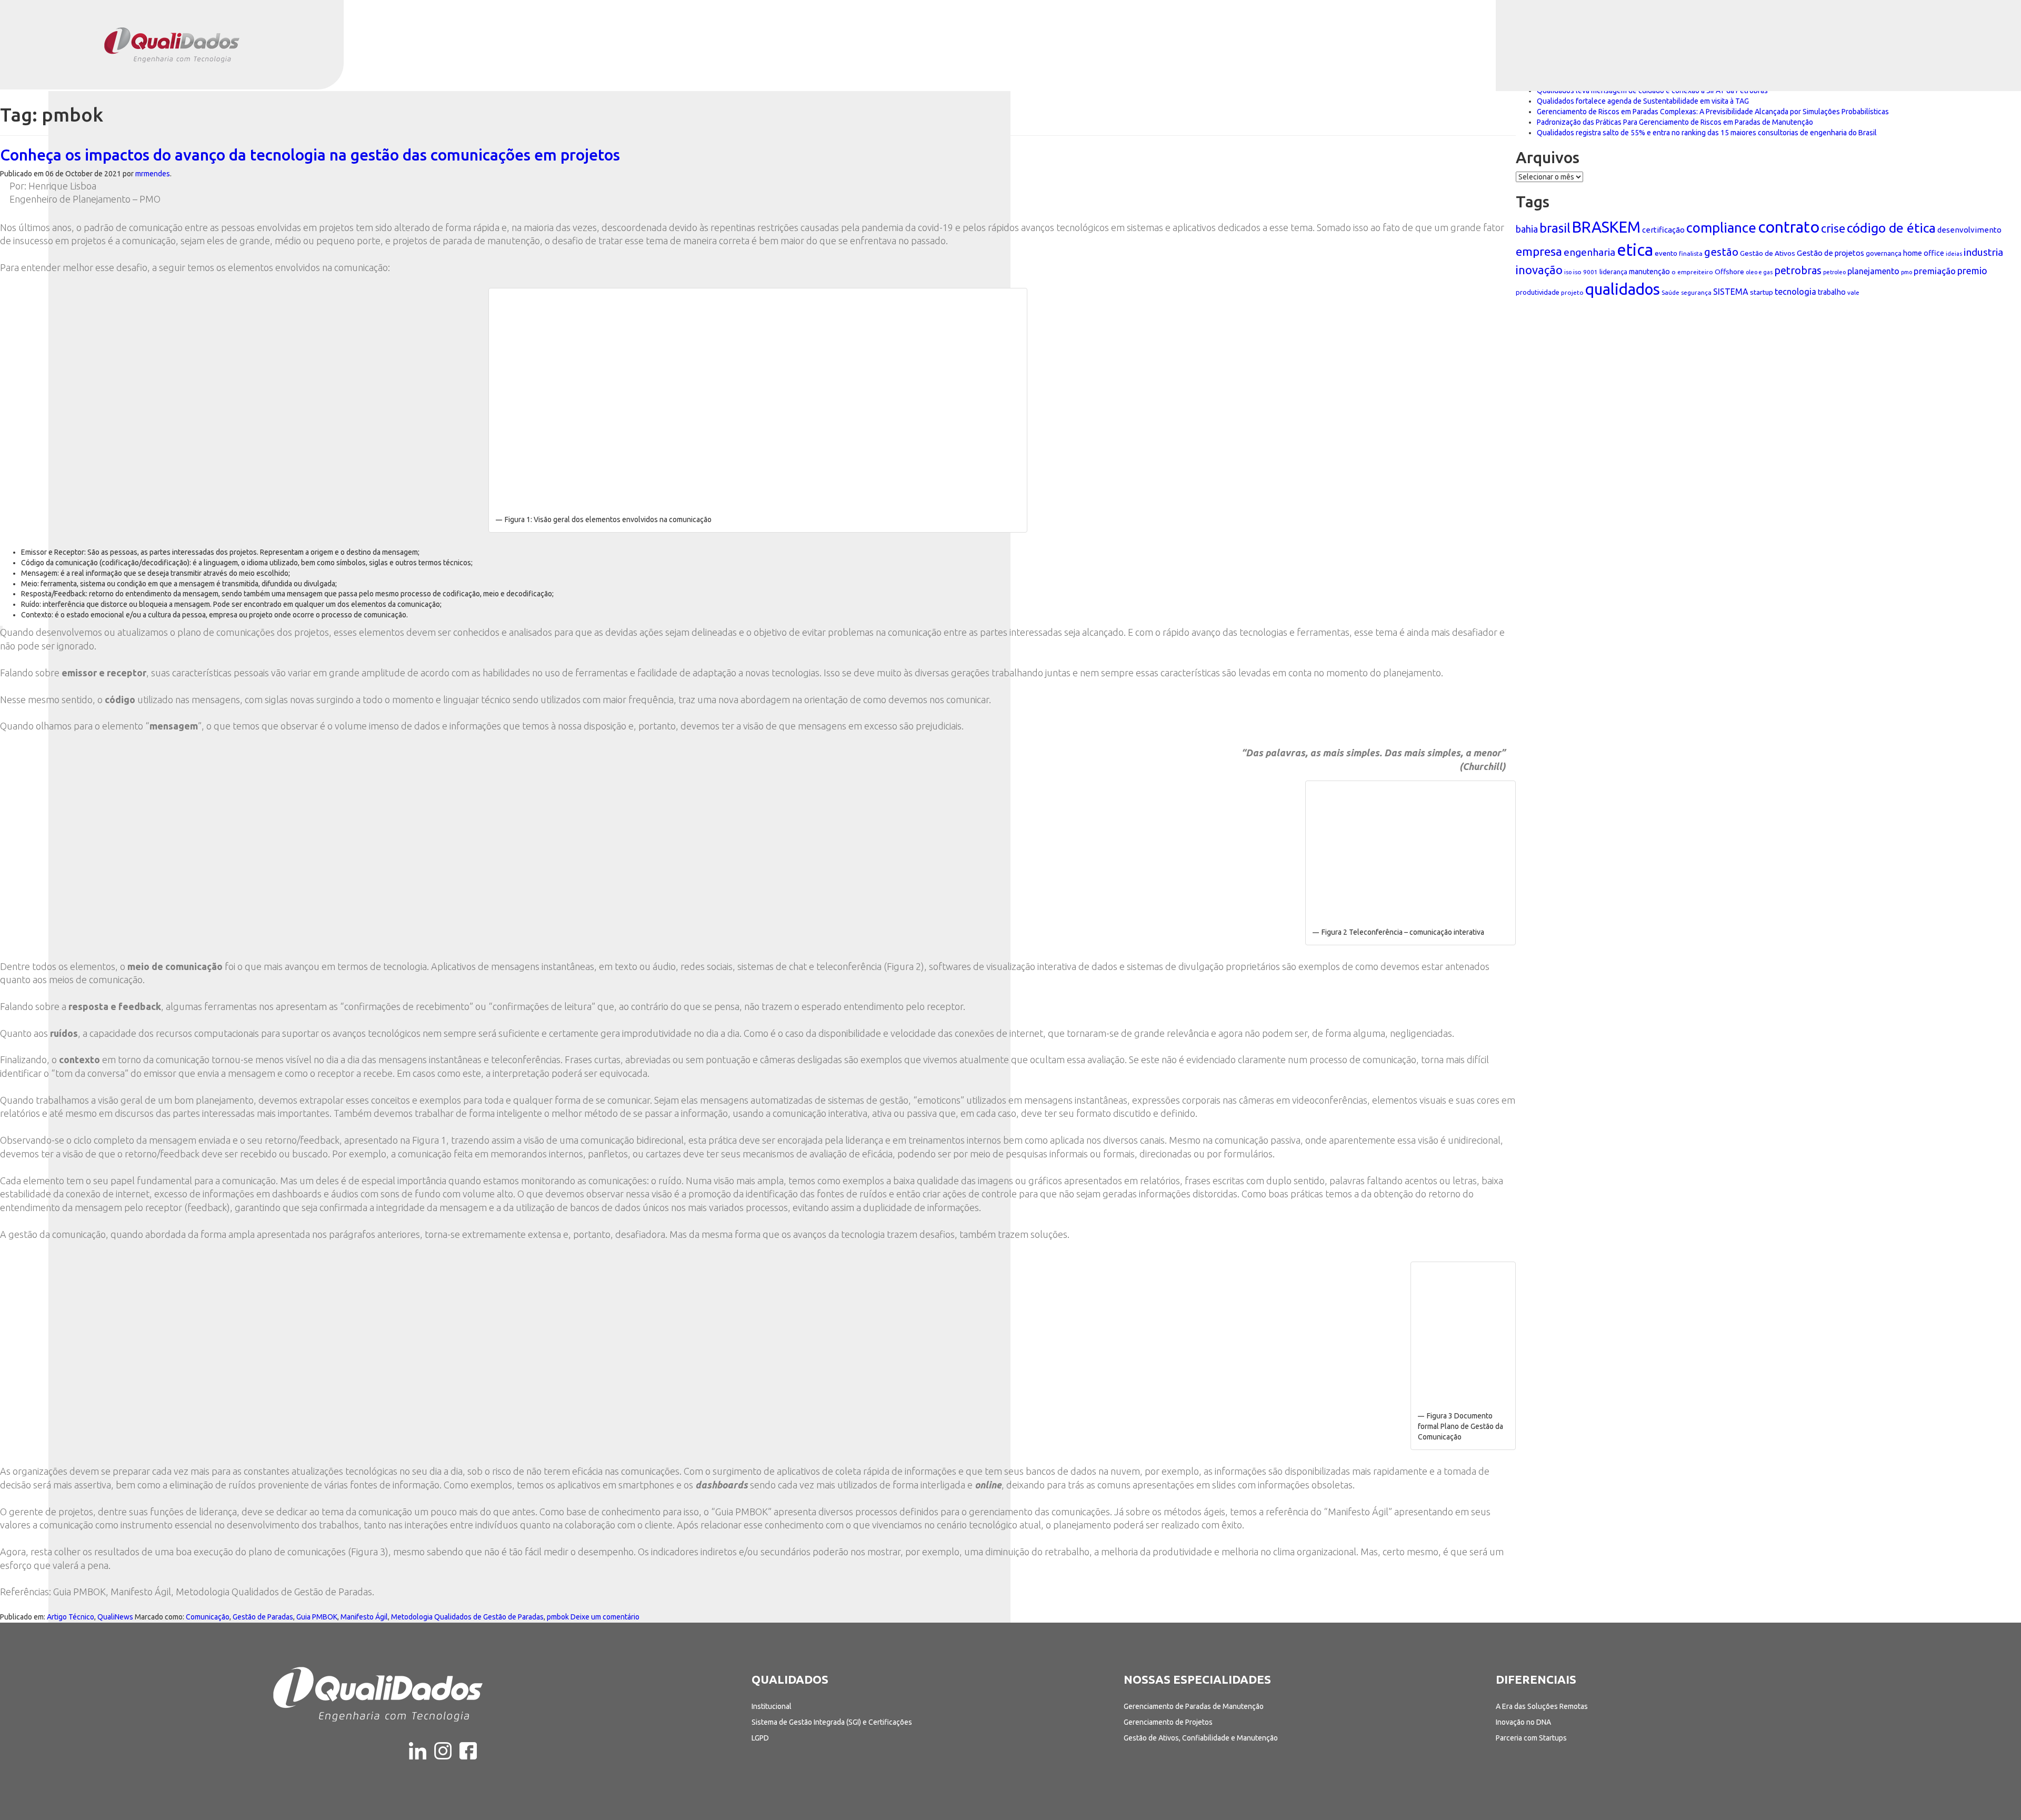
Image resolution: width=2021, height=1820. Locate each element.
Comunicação (208, 1617)
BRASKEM (1606, 227)
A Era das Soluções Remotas (1542, 1706)
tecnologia (1795, 292)
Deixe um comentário (605, 1617)
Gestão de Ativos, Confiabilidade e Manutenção (1201, 1738)
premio (1972, 271)
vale (1853, 292)
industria (1983, 252)
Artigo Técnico (71, 1617)
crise (1833, 228)
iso (1568, 272)
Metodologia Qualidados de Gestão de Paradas (467, 1617)
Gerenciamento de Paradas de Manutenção (1194, 1706)
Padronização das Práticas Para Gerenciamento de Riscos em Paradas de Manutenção (1675, 122)
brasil (1555, 228)
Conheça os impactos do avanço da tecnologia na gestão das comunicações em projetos (310, 155)
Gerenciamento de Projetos (1168, 1722)
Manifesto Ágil (364, 1617)
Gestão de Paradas (263, 1617)
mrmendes (153, 174)
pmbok (558, 1617)
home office (1924, 253)
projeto (1572, 292)
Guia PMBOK (317, 1617)
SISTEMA (1731, 292)
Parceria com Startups (1531, 1738)
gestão (1721, 252)
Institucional (772, 1706)
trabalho (1832, 292)
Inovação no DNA (1523, 1722)
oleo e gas (1759, 272)
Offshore (1729, 272)
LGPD (760, 1738)
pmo (1907, 272)
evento (1666, 253)
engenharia (1589, 252)
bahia (1527, 229)
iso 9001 (1585, 272)
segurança (1696, 292)
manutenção (1649, 272)
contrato (1789, 227)
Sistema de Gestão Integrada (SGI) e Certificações (832, 1722)
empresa (1539, 251)
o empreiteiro (1692, 272)
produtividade (1538, 292)
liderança (1613, 272)
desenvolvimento (1969, 230)
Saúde (1670, 292)
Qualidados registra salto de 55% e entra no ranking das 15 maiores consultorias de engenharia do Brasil (1707, 133)
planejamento (1873, 271)
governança (1884, 253)
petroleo (1834, 272)
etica (1635, 250)
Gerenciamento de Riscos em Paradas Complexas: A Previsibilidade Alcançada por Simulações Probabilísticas (1713, 112)
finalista (1691, 253)
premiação (1935, 271)
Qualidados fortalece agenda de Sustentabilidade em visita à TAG (1643, 101)
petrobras (1798, 270)
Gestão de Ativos (1768, 253)
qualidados (1623, 289)
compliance (1721, 228)
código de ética (1891, 228)
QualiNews (115, 1617)
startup (1762, 292)
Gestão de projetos (1830, 253)
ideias (1954, 254)
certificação (1663, 230)
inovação (1539, 270)
